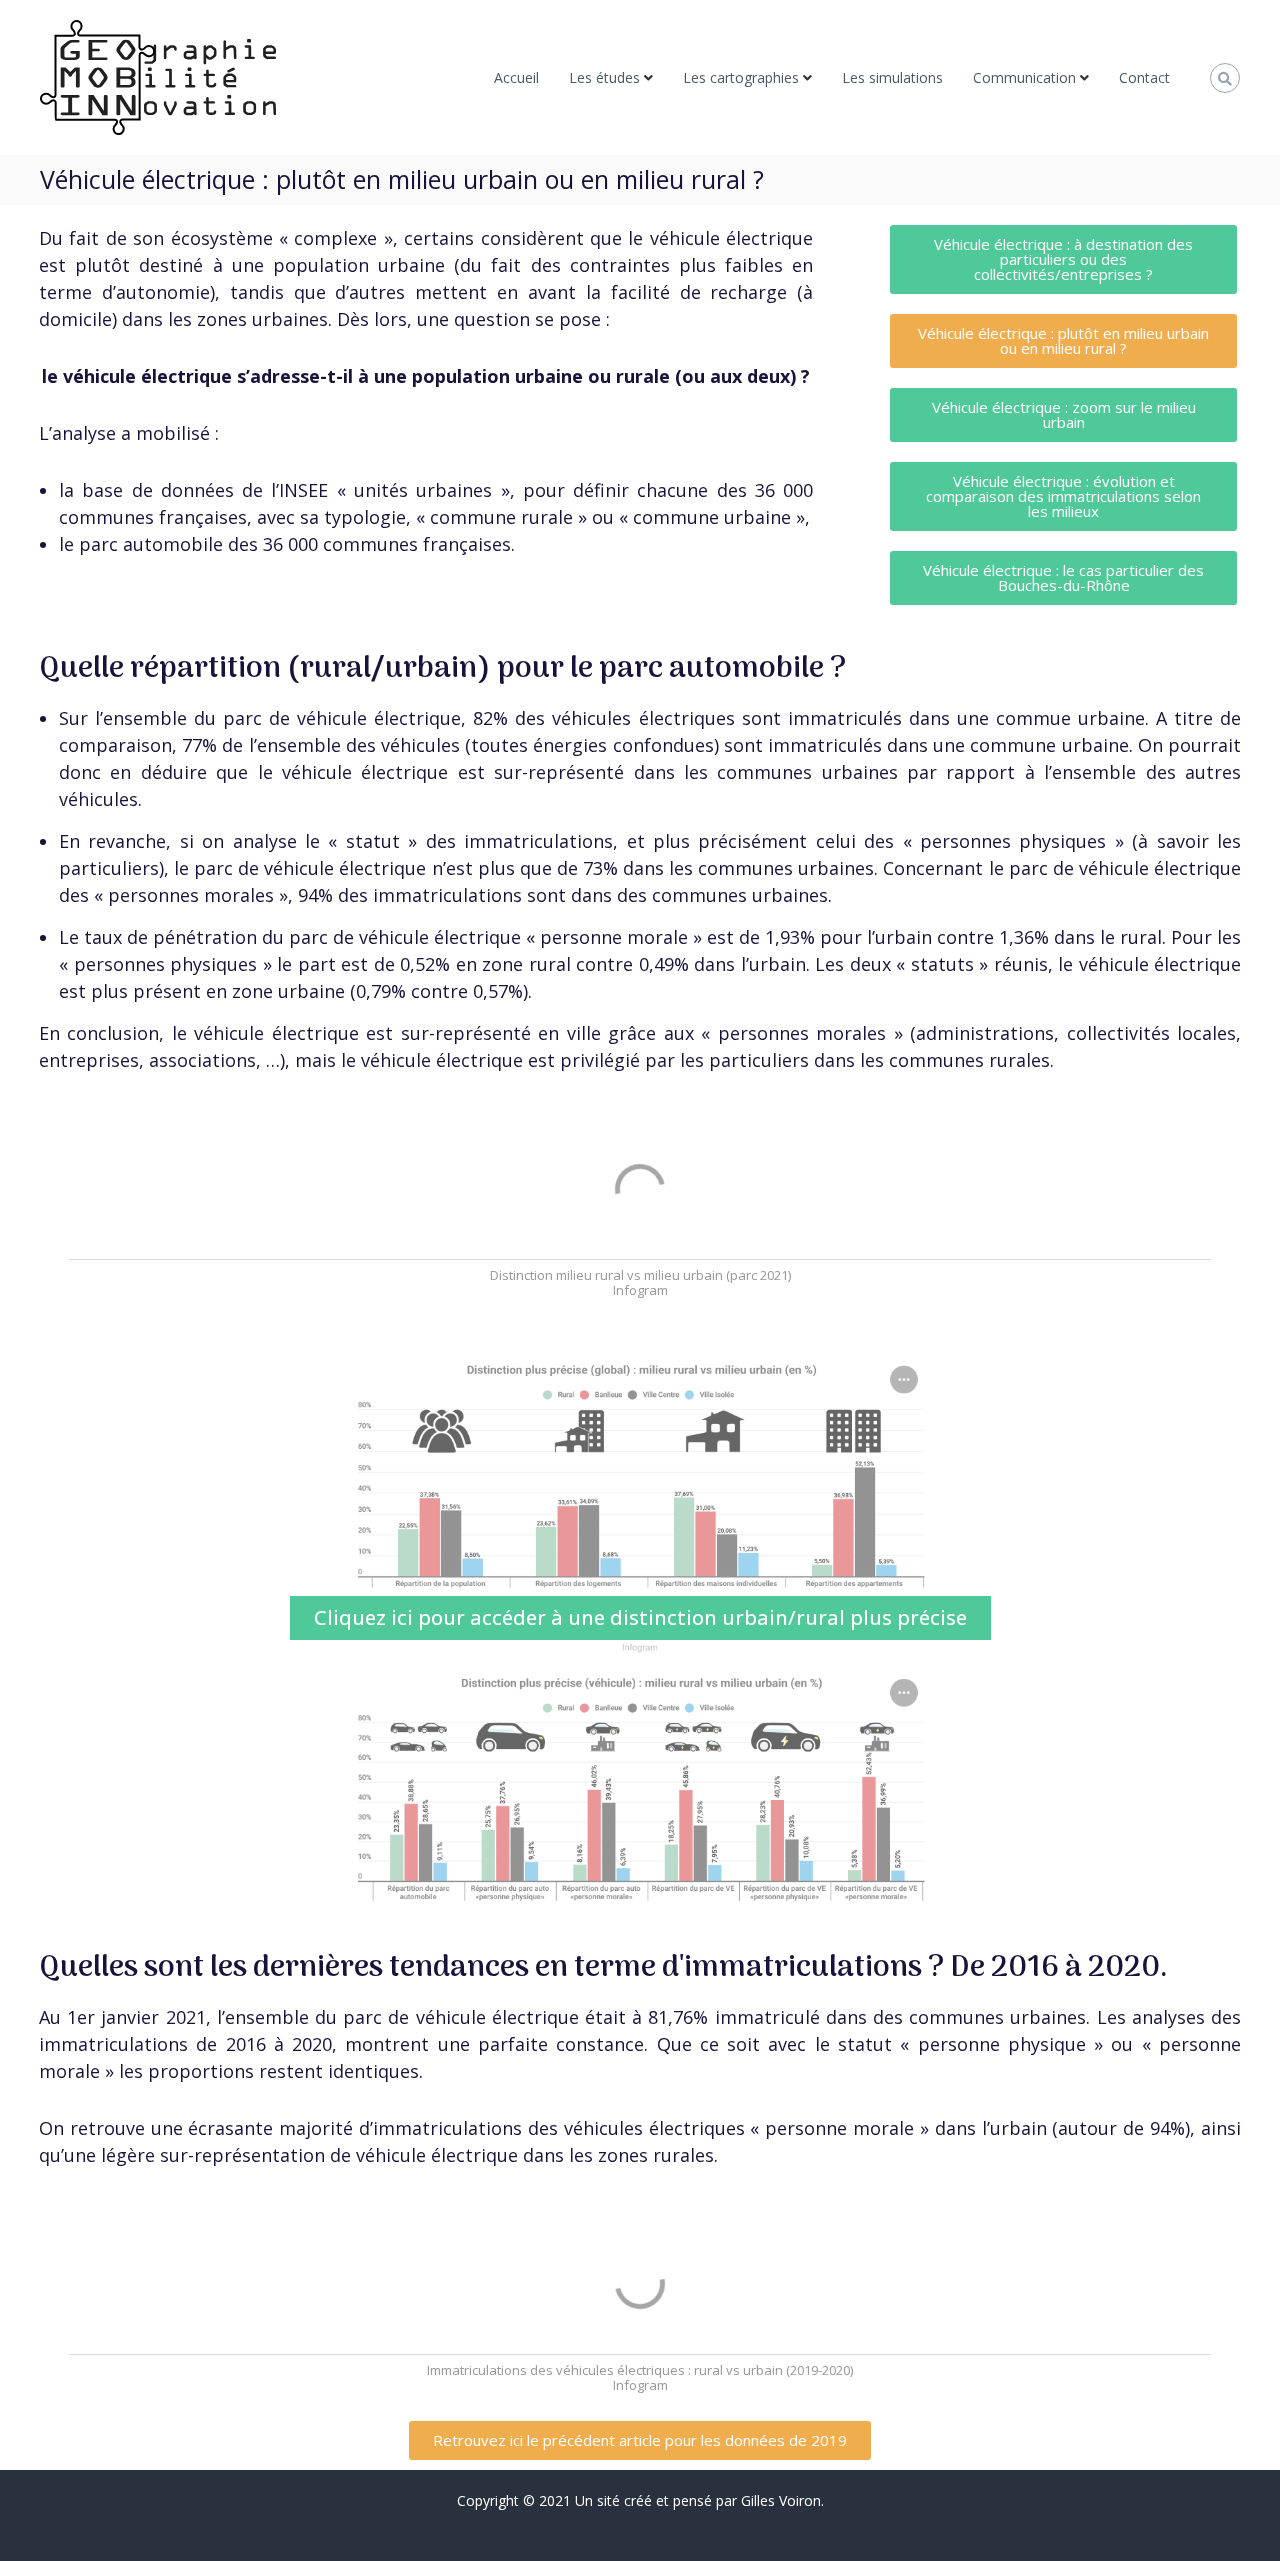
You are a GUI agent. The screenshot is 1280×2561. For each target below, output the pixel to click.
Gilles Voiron (781, 2500)
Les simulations (892, 77)
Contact (1144, 77)
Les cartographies (741, 77)
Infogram (640, 1290)
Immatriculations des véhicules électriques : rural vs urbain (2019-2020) (640, 2370)
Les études (604, 77)
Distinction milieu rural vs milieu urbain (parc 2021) (640, 1275)
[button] (1063, 259)
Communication (1024, 77)
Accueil (516, 77)
